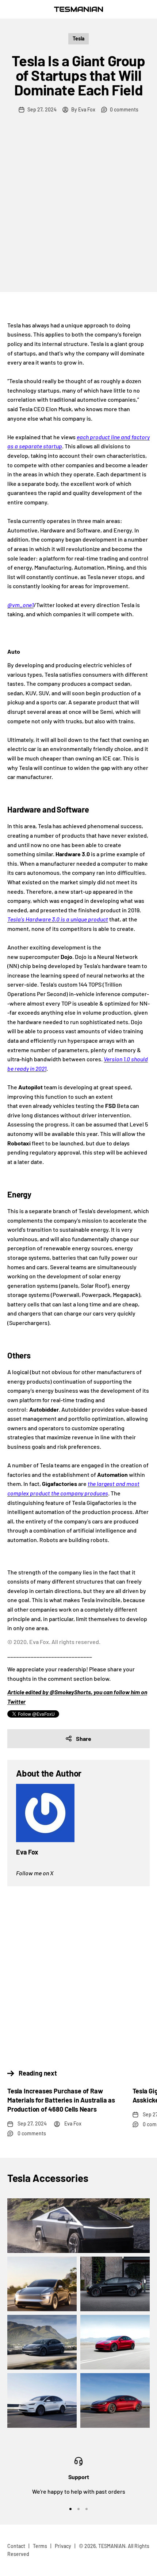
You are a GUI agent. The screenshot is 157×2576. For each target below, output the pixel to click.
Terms (40, 2546)
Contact (16, 2546)
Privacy (63, 2546)
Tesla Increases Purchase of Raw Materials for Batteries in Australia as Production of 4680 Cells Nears (61, 2100)
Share (84, 1739)
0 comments (124, 109)
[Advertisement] (78, 210)
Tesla (78, 38)
